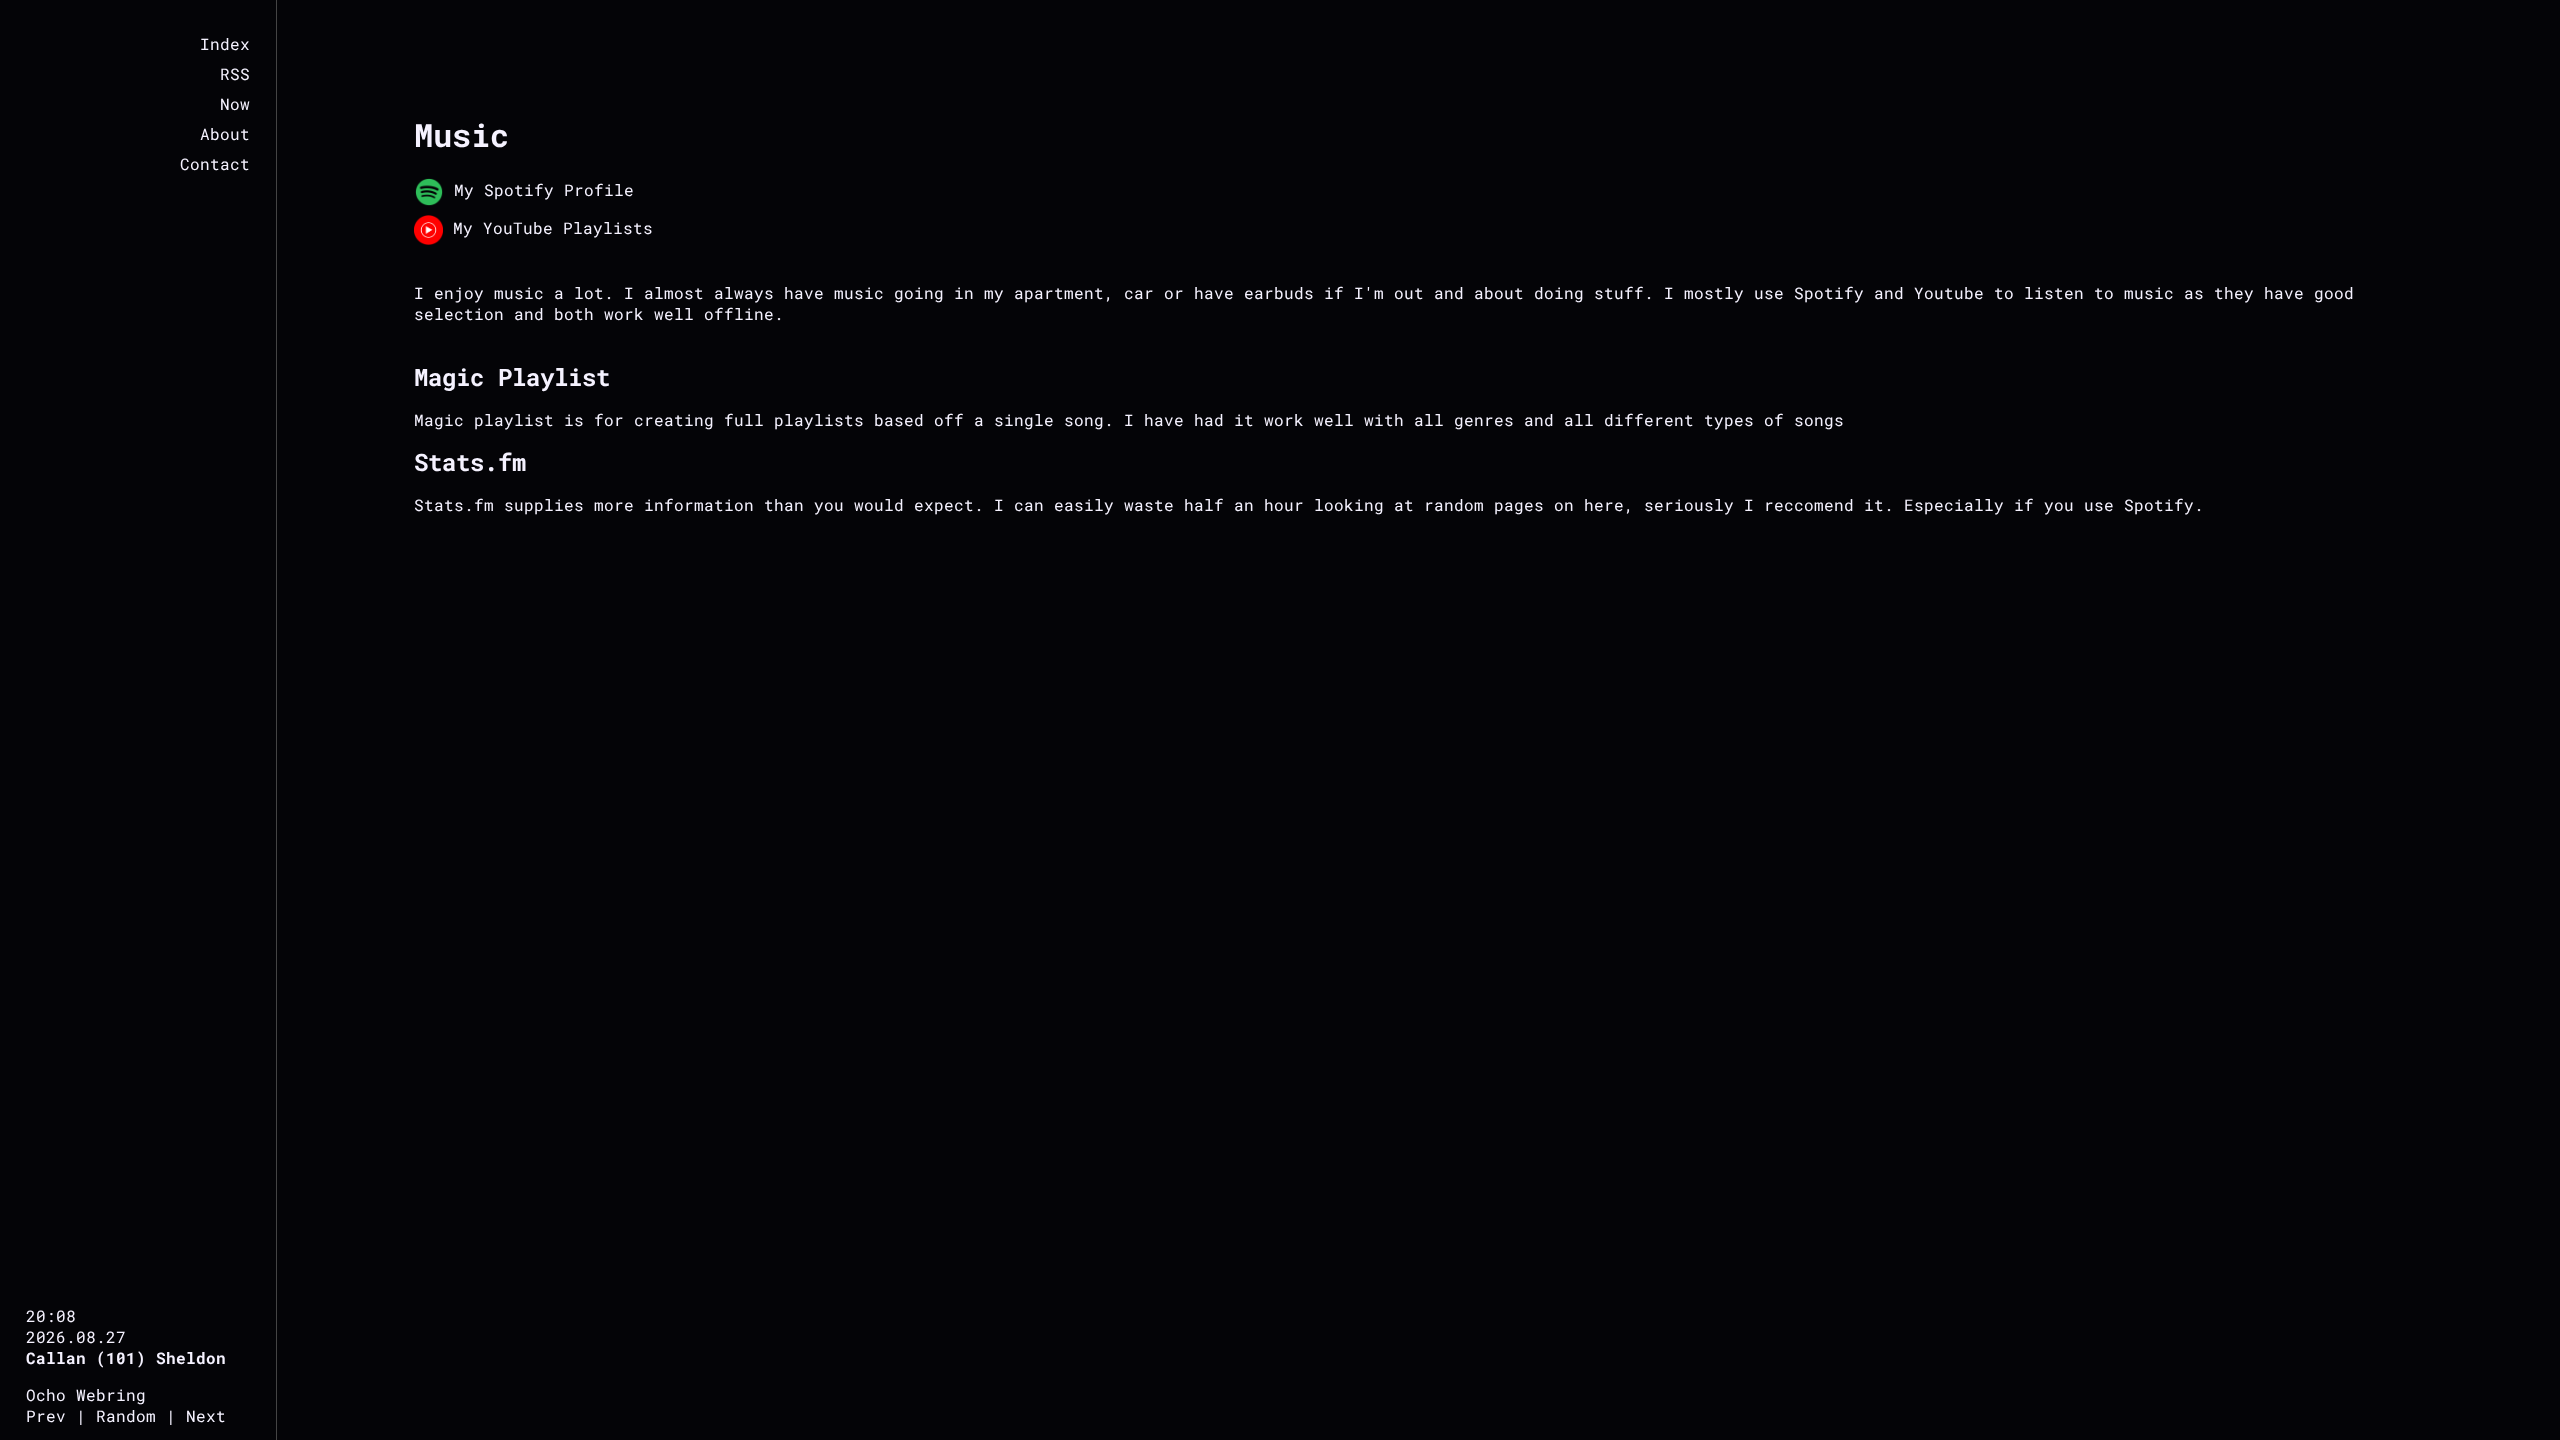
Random (126, 1415)
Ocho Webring (86, 1394)
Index (225, 43)
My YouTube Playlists (548, 227)
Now (235, 103)
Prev (46, 1415)
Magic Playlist (512, 377)
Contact (215, 163)
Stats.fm (470, 462)
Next (206, 1415)
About (225, 133)
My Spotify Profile (539, 189)
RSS (235, 73)
